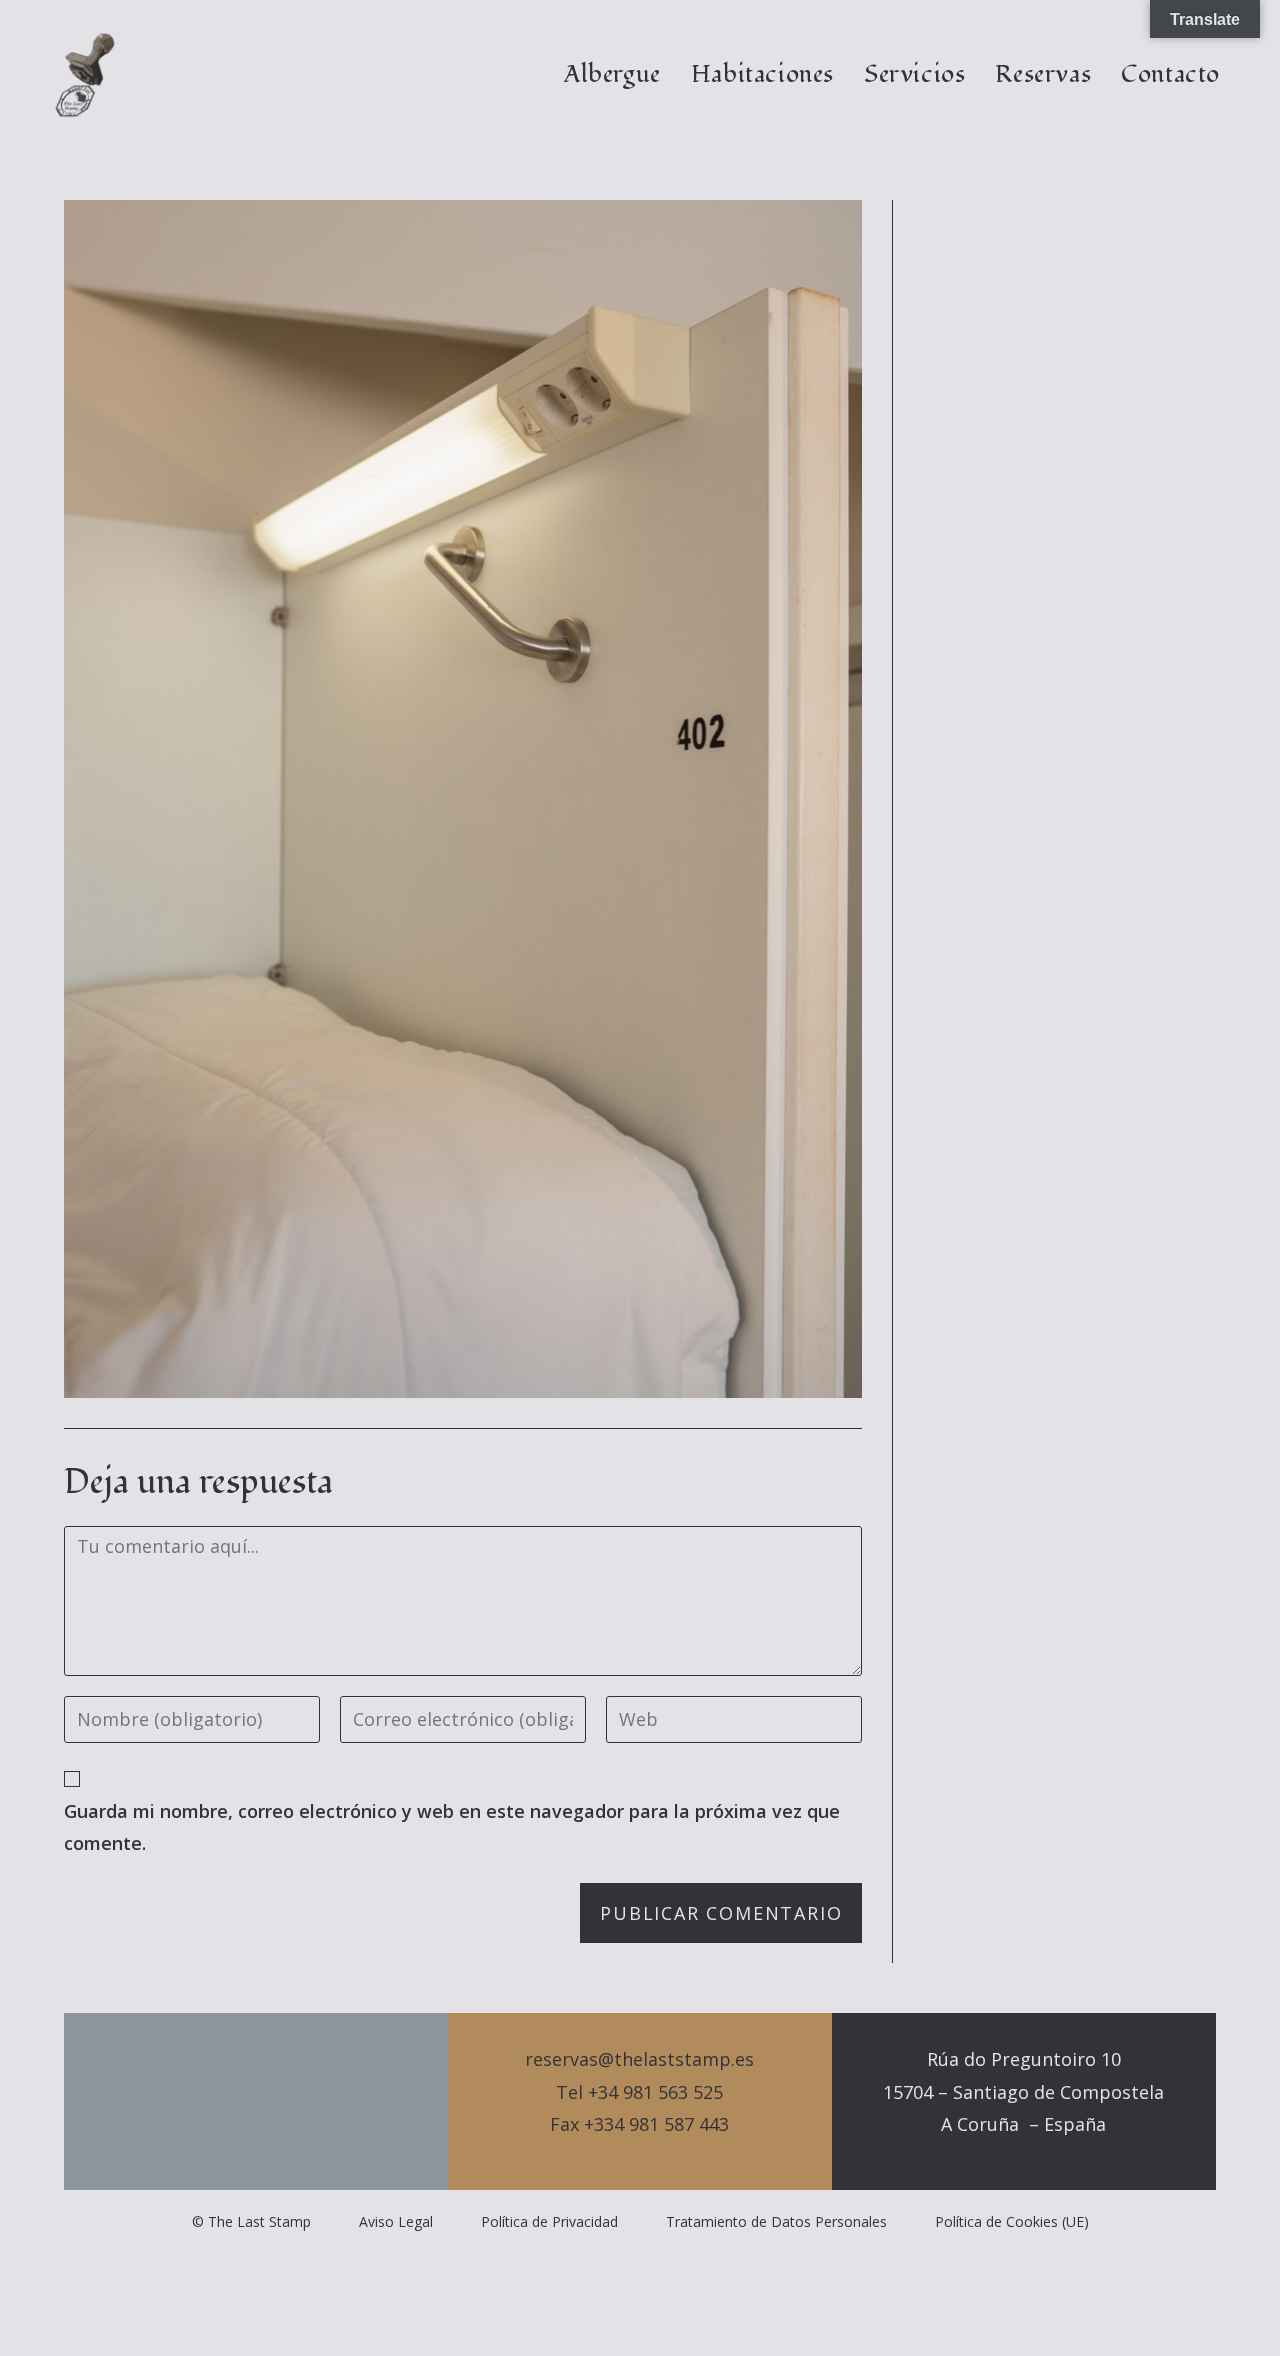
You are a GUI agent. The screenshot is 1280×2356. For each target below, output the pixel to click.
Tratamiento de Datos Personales (776, 2221)
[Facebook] (256, 2102)
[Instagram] (290, 2102)
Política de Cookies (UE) (1012, 2221)
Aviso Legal (396, 2221)
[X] (222, 2102)
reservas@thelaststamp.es (639, 2059)
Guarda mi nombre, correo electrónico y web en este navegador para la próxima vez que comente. (452, 1827)
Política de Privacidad (549, 2221)
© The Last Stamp (251, 2221)
